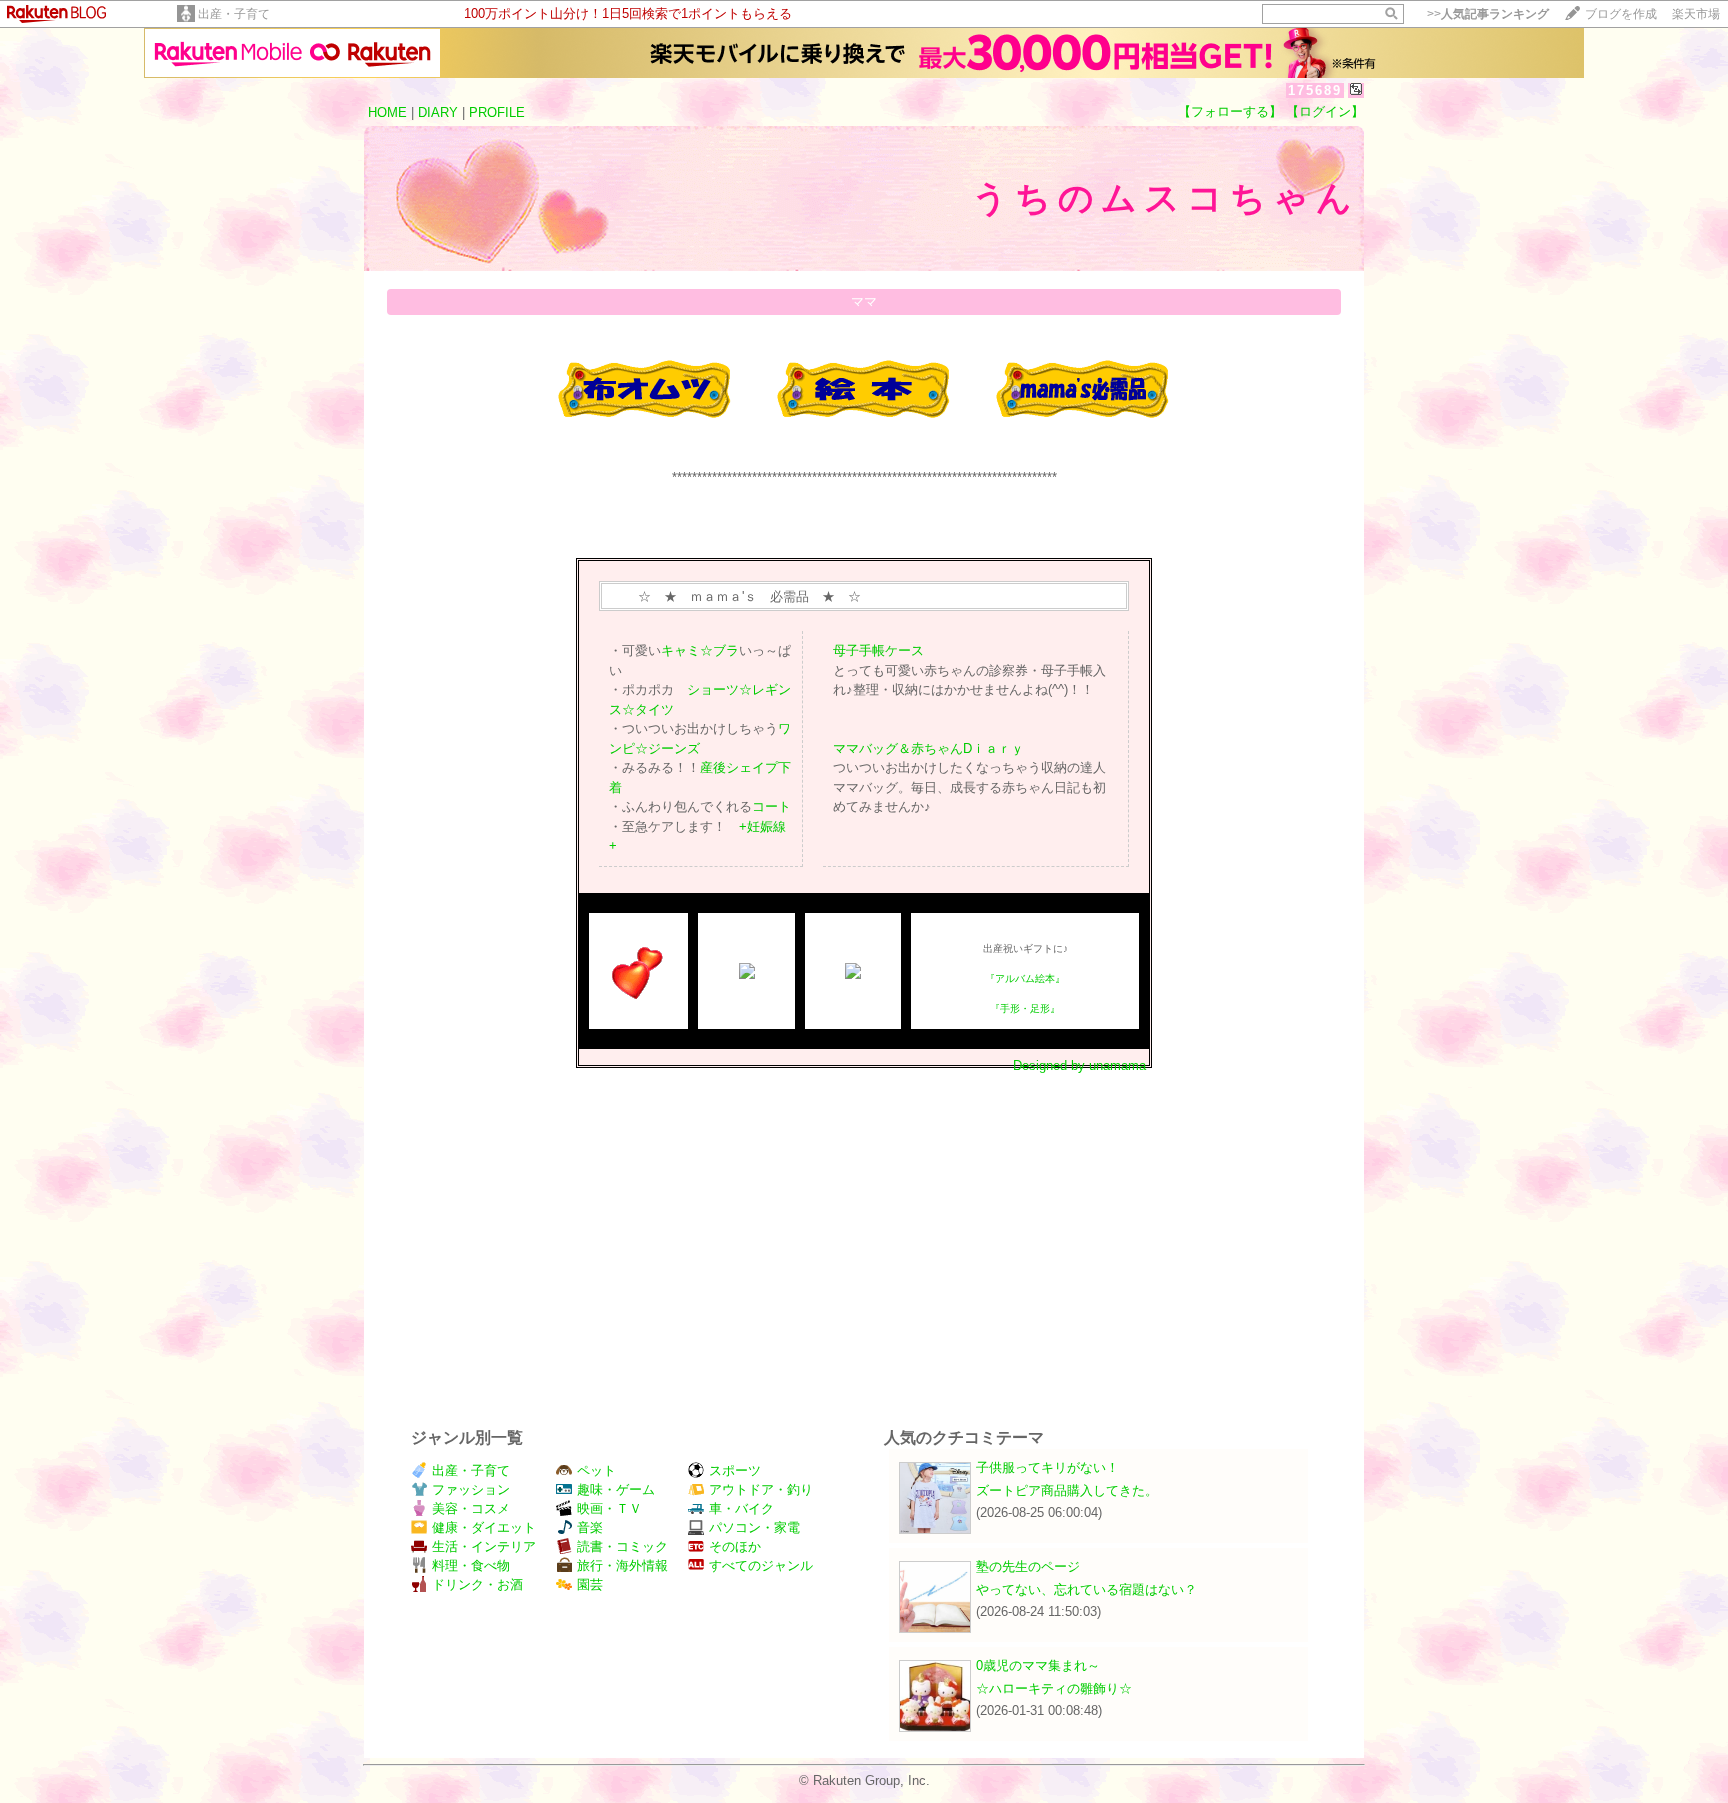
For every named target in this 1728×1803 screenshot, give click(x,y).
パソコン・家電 (754, 1527)
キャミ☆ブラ (700, 650)
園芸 (590, 1584)
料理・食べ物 (471, 1565)
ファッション (471, 1489)
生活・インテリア (484, 1546)
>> (1488, 14)
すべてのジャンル (761, 1565)
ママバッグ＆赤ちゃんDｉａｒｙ (928, 748)
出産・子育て (234, 14)
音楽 (590, 1527)
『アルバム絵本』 (1025, 978)
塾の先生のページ (1028, 1566)
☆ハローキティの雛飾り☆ (1054, 1688)
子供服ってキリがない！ (1047, 1467)
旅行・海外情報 (622, 1565)
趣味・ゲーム (616, 1489)
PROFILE (497, 112)
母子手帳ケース (878, 650)
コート (771, 806)
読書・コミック (622, 1546)
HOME (387, 112)
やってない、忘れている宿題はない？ (1086, 1589)
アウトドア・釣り (761, 1489)
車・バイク (741, 1508)
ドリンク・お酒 (477, 1584)
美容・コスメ (471, 1508)
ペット (596, 1470)
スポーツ (735, 1470)
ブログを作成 (1621, 14)
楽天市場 (1696, 14)
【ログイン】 (1325, 111)
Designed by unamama (1079, 1065)
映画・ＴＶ (609, 1508)
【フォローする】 (1230, 111)
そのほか (735, 1546)
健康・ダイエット (484, 1527)
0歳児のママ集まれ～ (1038, 1665)
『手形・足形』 (1025, 1008)
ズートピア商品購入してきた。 (1067, 1490)
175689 (1315, 90)
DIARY (438, 112)
